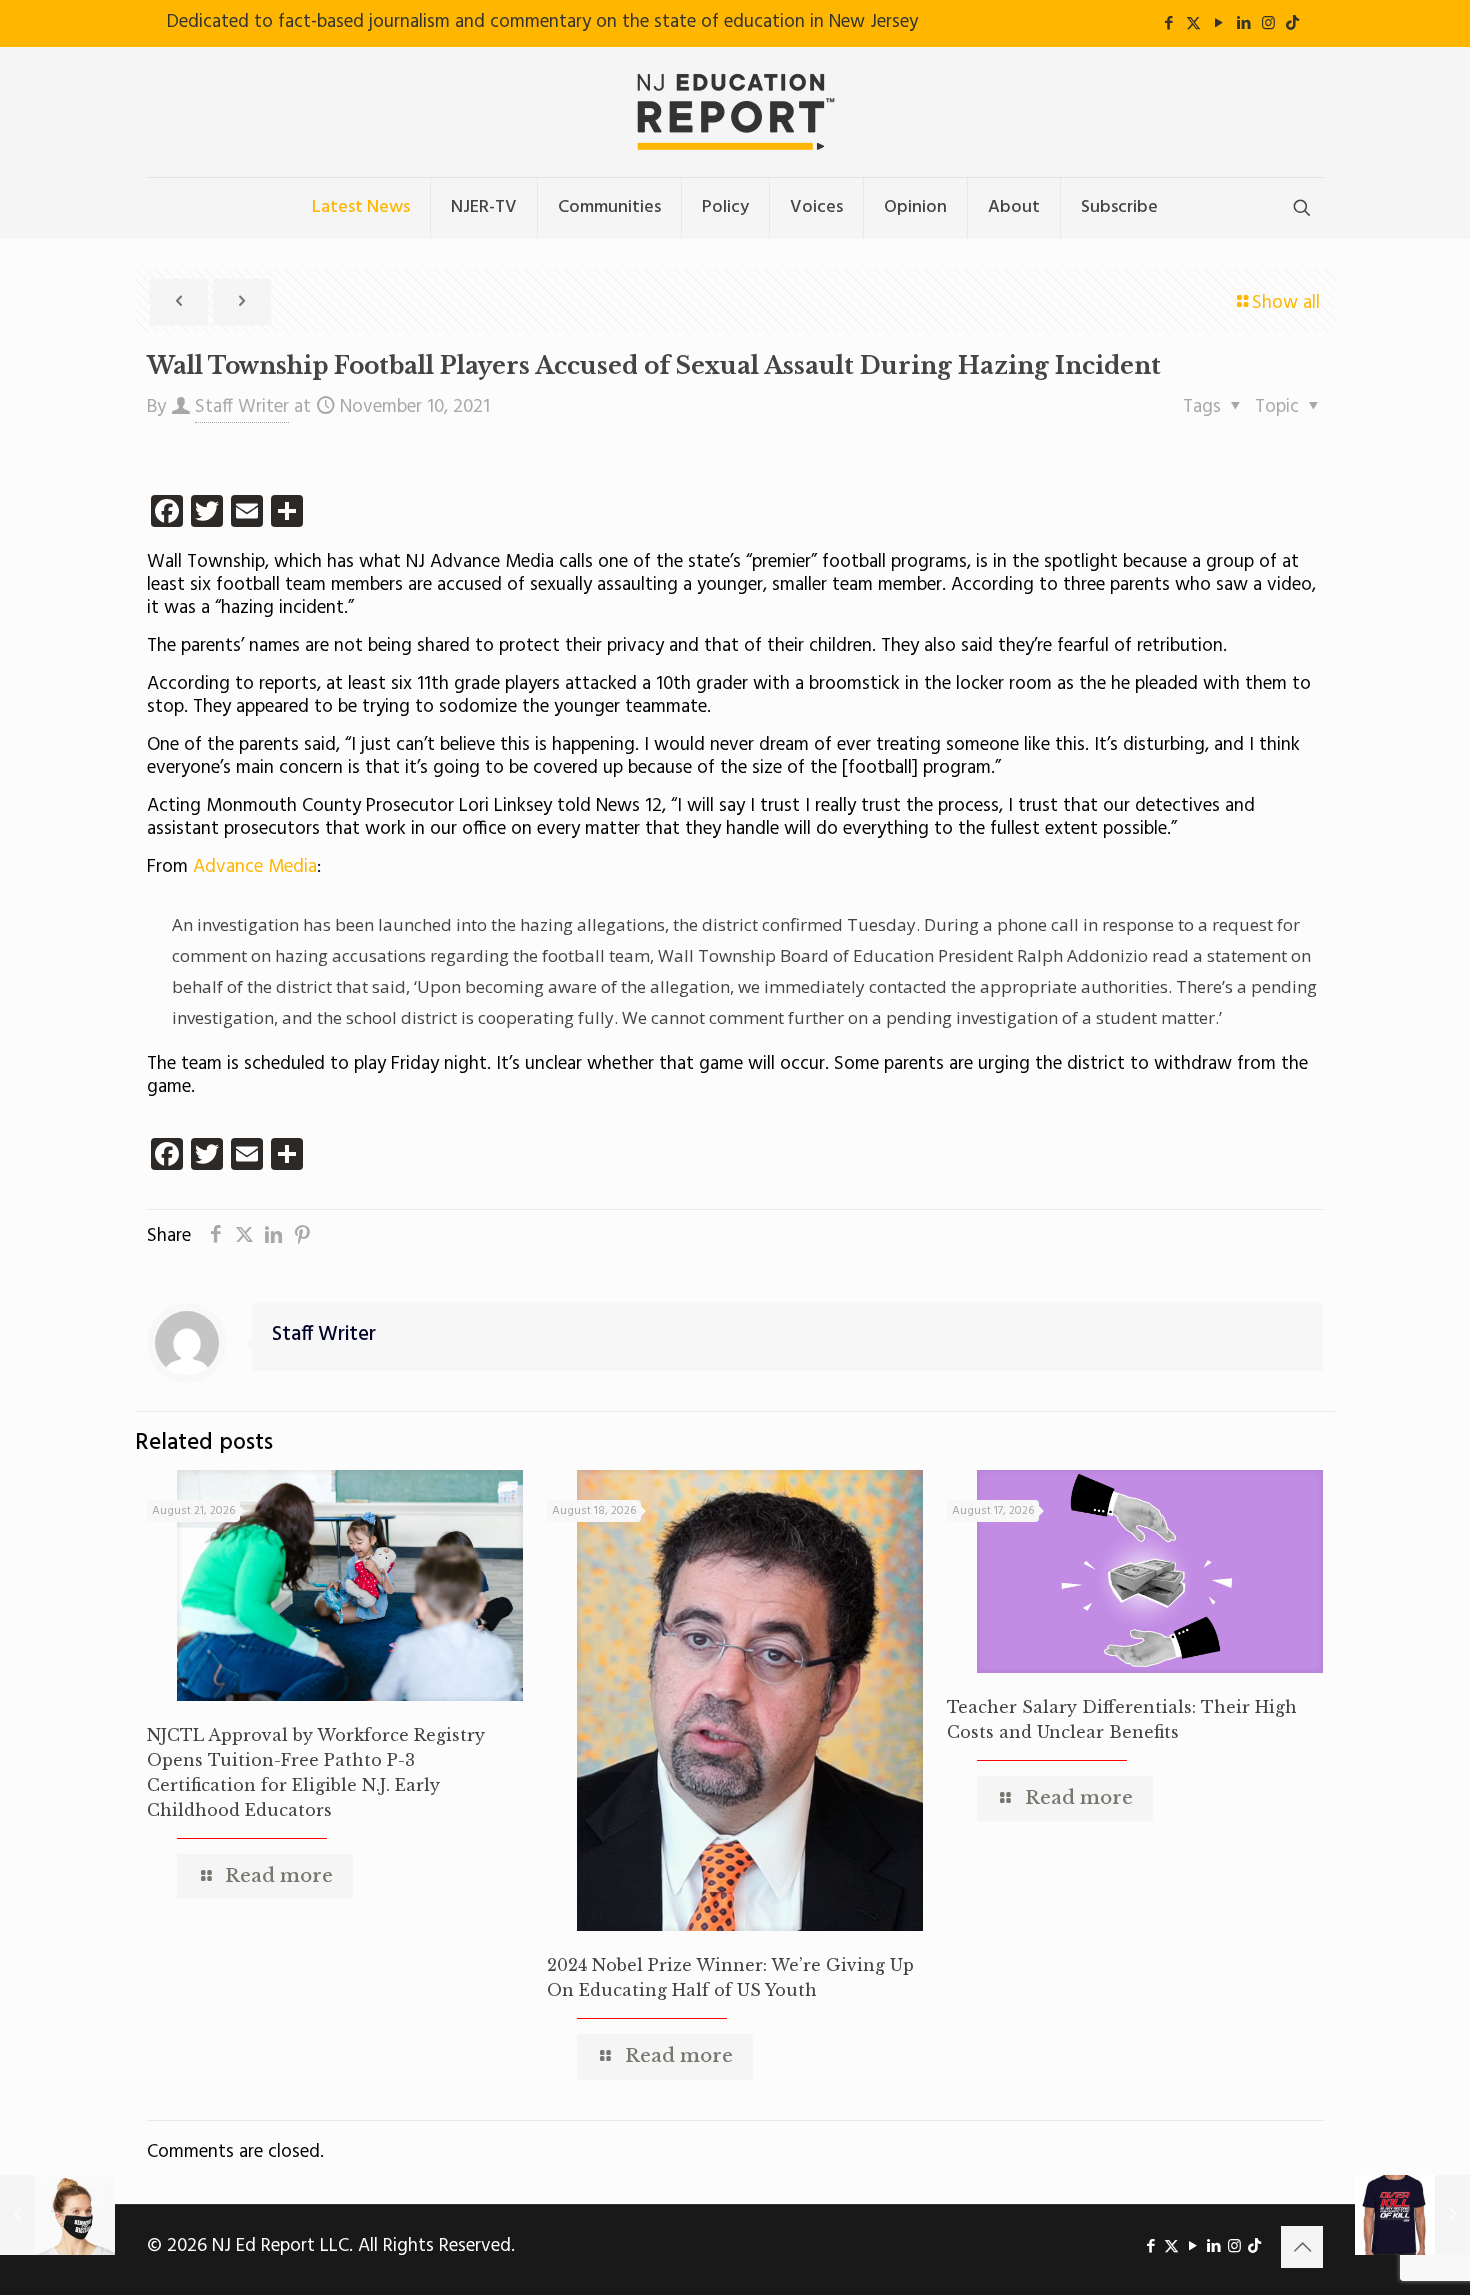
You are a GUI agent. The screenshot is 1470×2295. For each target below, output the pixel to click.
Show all (1286, 303)
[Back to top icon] (1302, 2247)
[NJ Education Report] (735, 112)
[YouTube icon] (1218, 24)
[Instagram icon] (1268, 24)
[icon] (1292, 24)
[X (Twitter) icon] (1193, 24)
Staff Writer (242, 407)
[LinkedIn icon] (1243, 24)
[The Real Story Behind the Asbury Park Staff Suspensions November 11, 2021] (1412, 2215)
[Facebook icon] (1168, 24)
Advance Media (255, 867)
